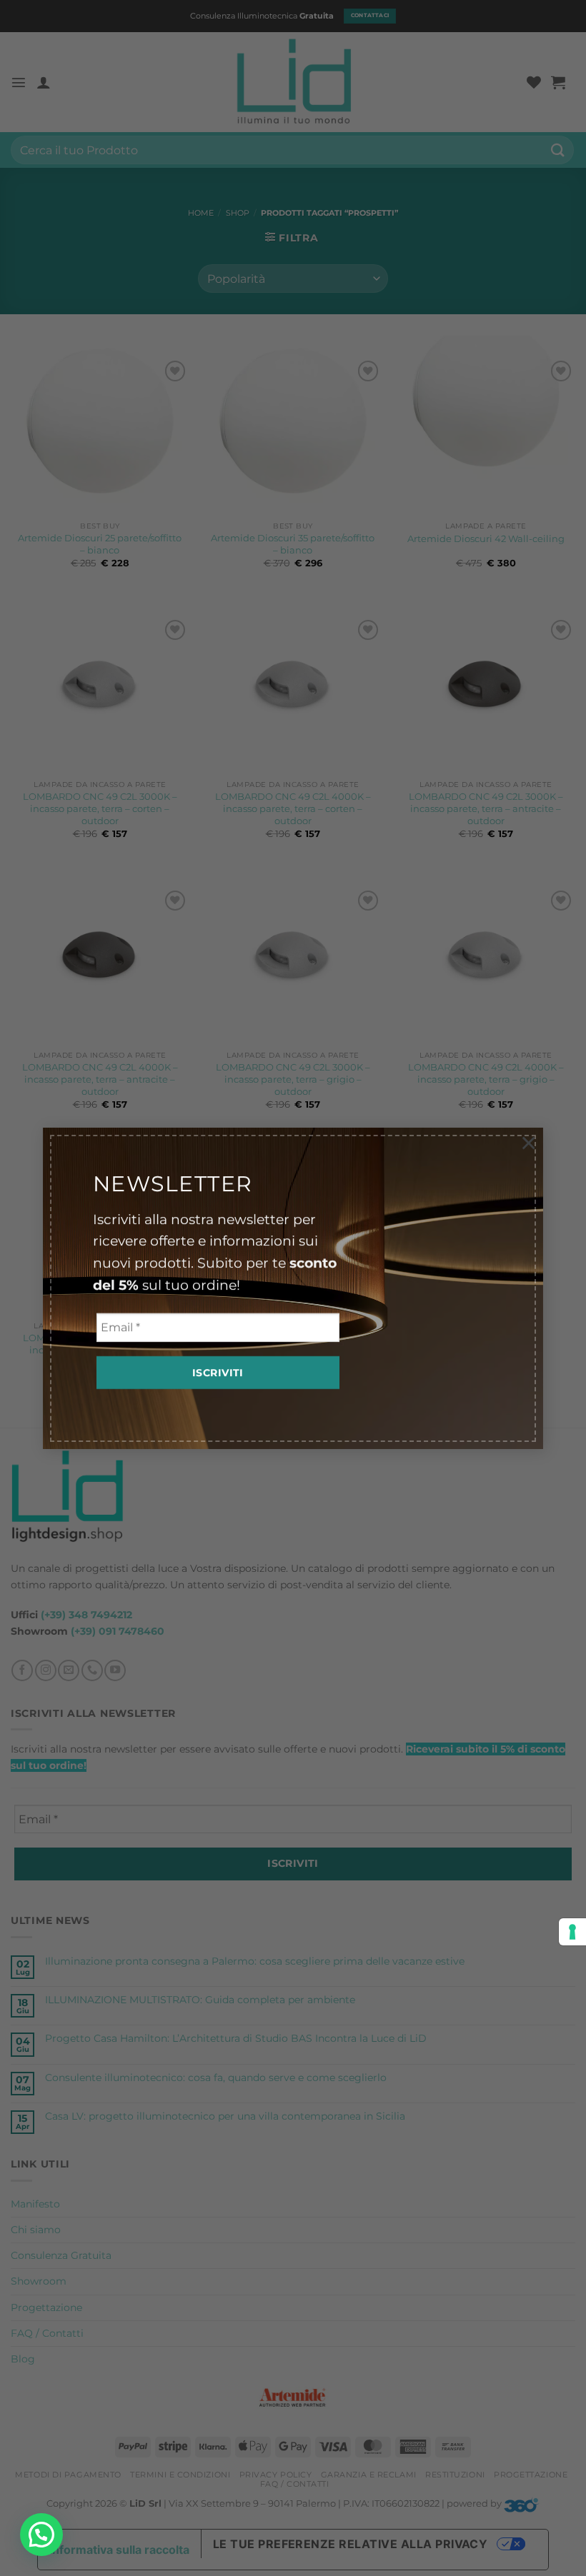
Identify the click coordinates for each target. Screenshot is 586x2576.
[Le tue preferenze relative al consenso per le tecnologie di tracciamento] (572, 1932)
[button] (41, 2535)
